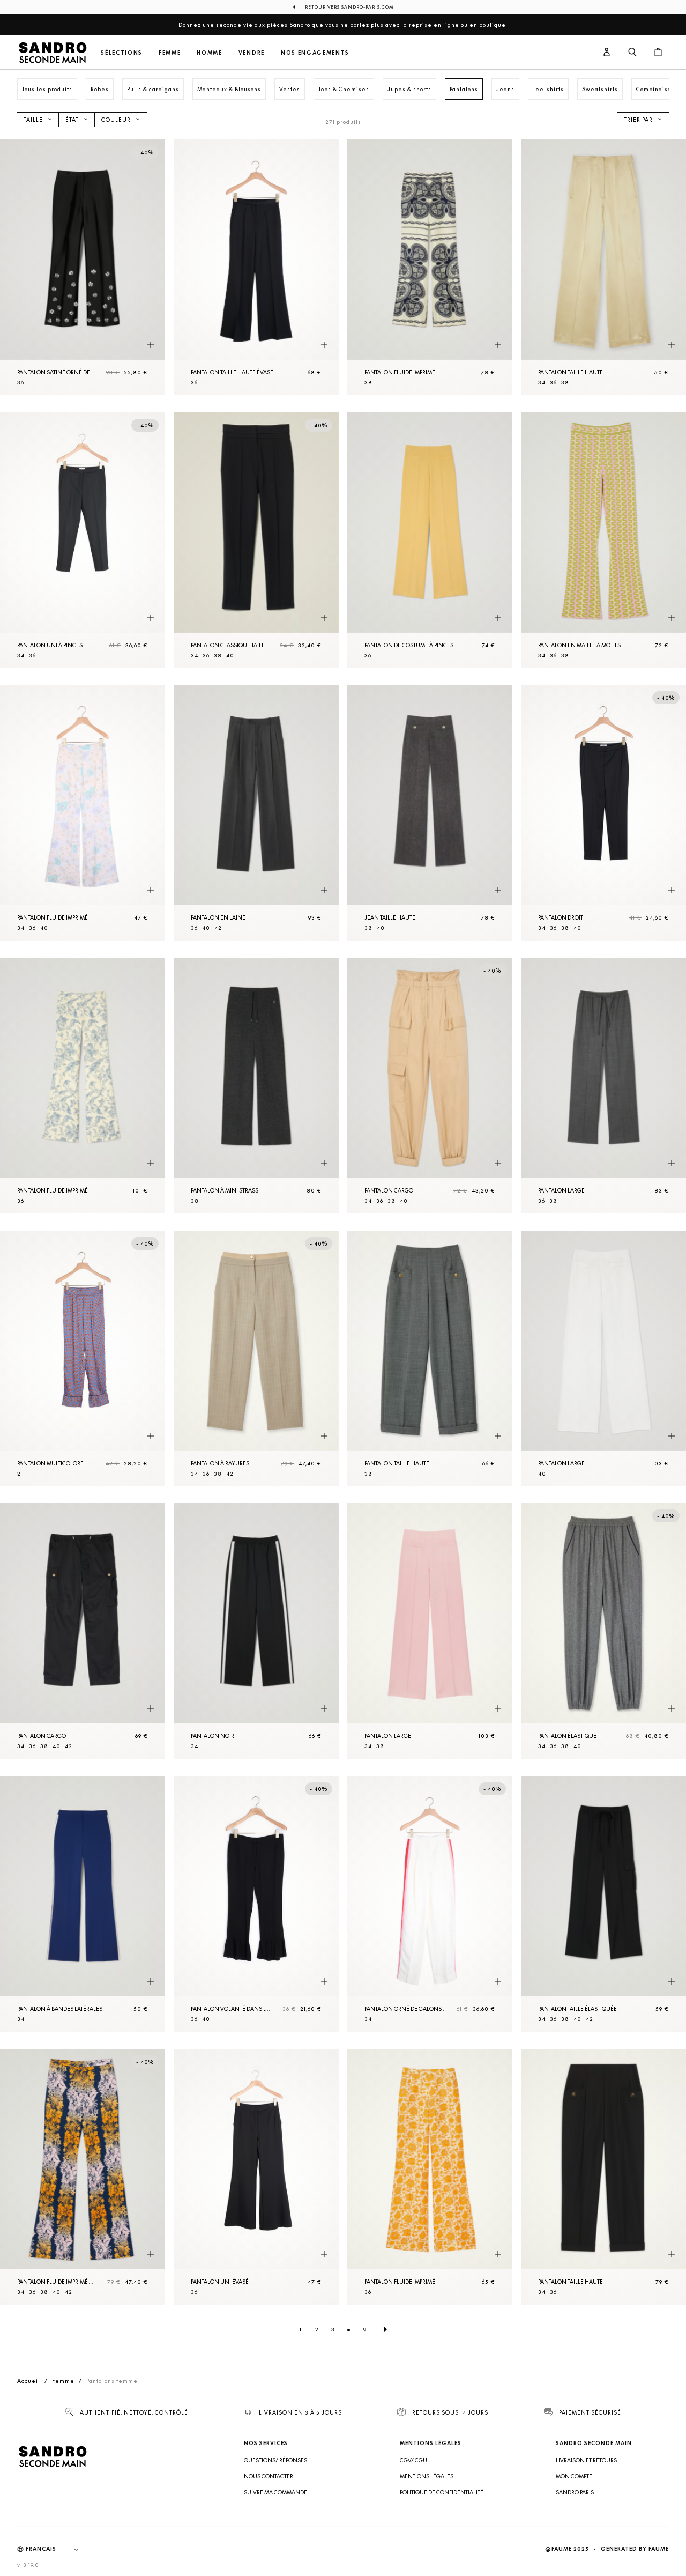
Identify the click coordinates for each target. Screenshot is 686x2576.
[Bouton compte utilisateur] (607, 53)
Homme (209, 53)
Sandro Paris (575, 2492)
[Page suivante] (385, 2329)
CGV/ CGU (413, 2460)
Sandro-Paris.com (368, 7)
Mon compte (574, 2476)
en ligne (446, 25)
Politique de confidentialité (442, 2492)
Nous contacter (269, 2476)
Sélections (122, 53)
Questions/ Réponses (275, 2460)
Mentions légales (427, 2476)
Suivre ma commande (275, 2492)
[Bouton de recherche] (632, 53)
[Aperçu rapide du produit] (151, 345)
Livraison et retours (586, 2460)
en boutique (488, 25)
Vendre (252, 53)
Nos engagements (315, 53)
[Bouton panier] (658, 53)
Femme (170, 53)
